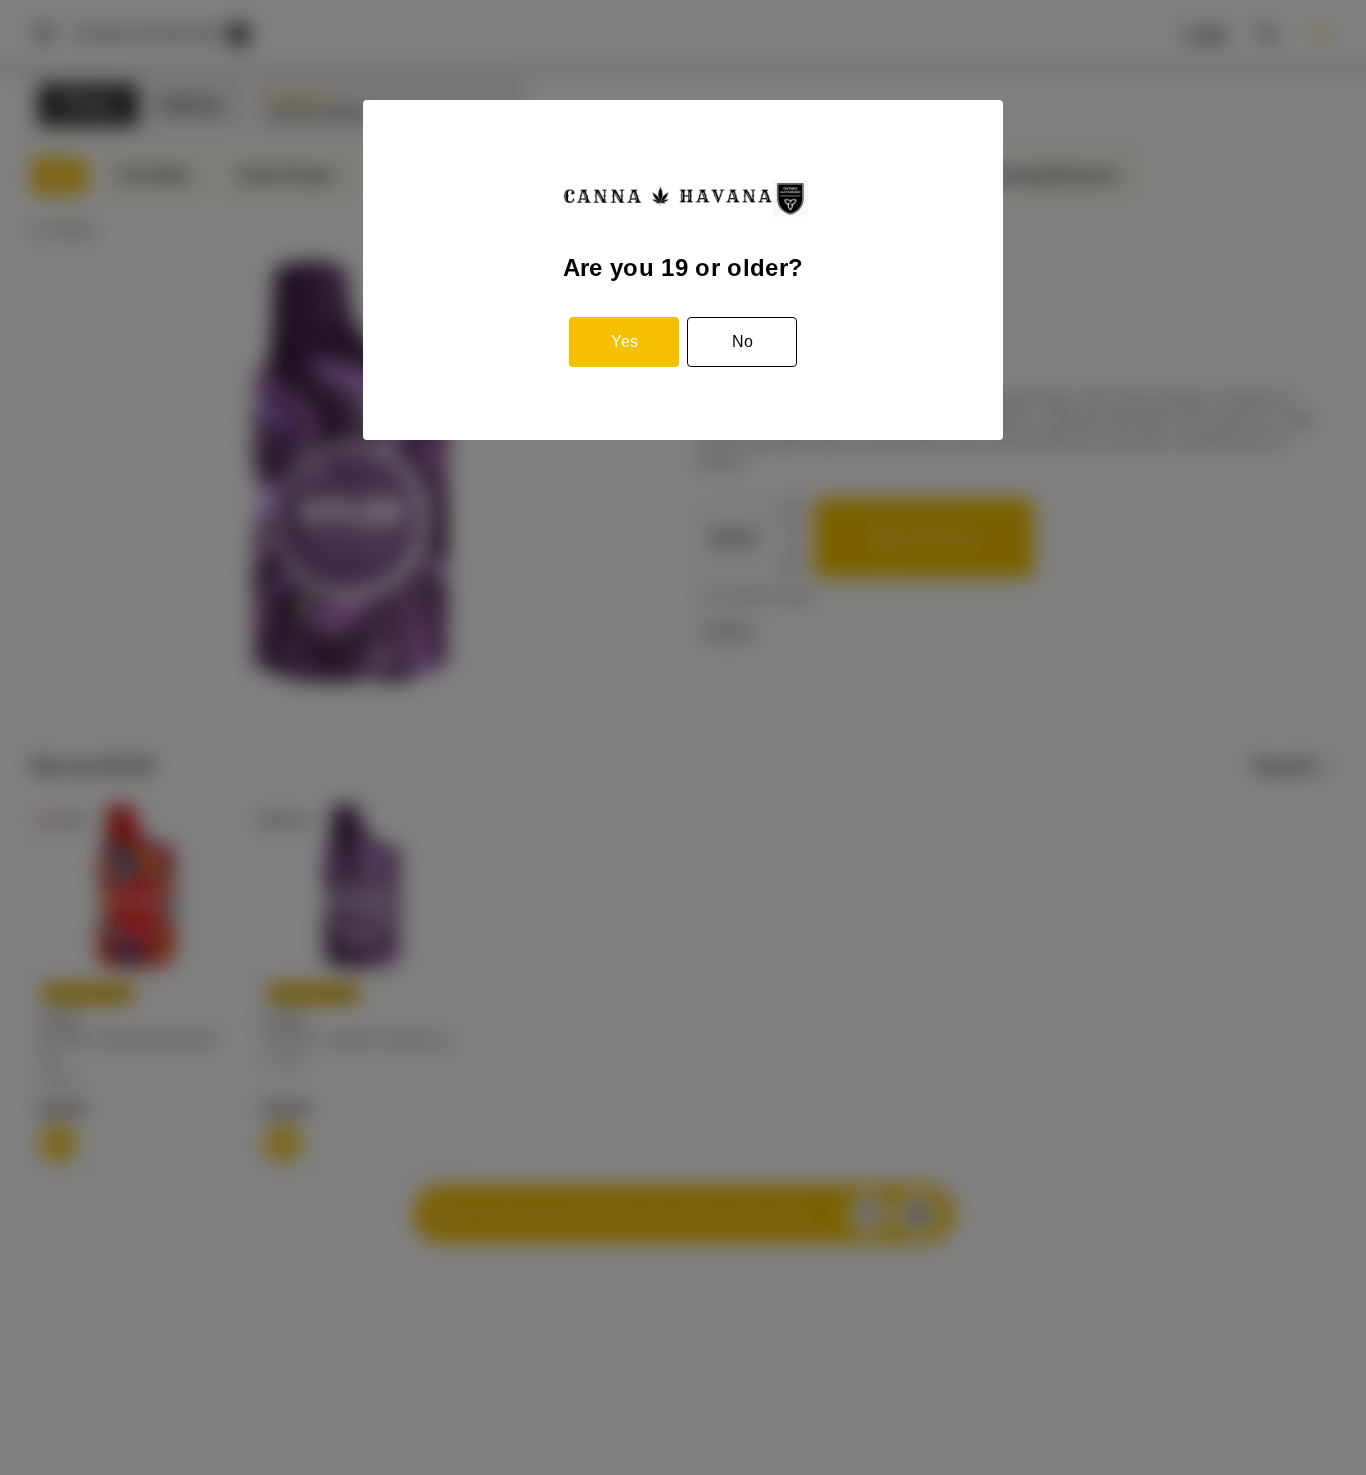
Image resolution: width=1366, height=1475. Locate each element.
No (742, 341)
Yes (624, 341)
